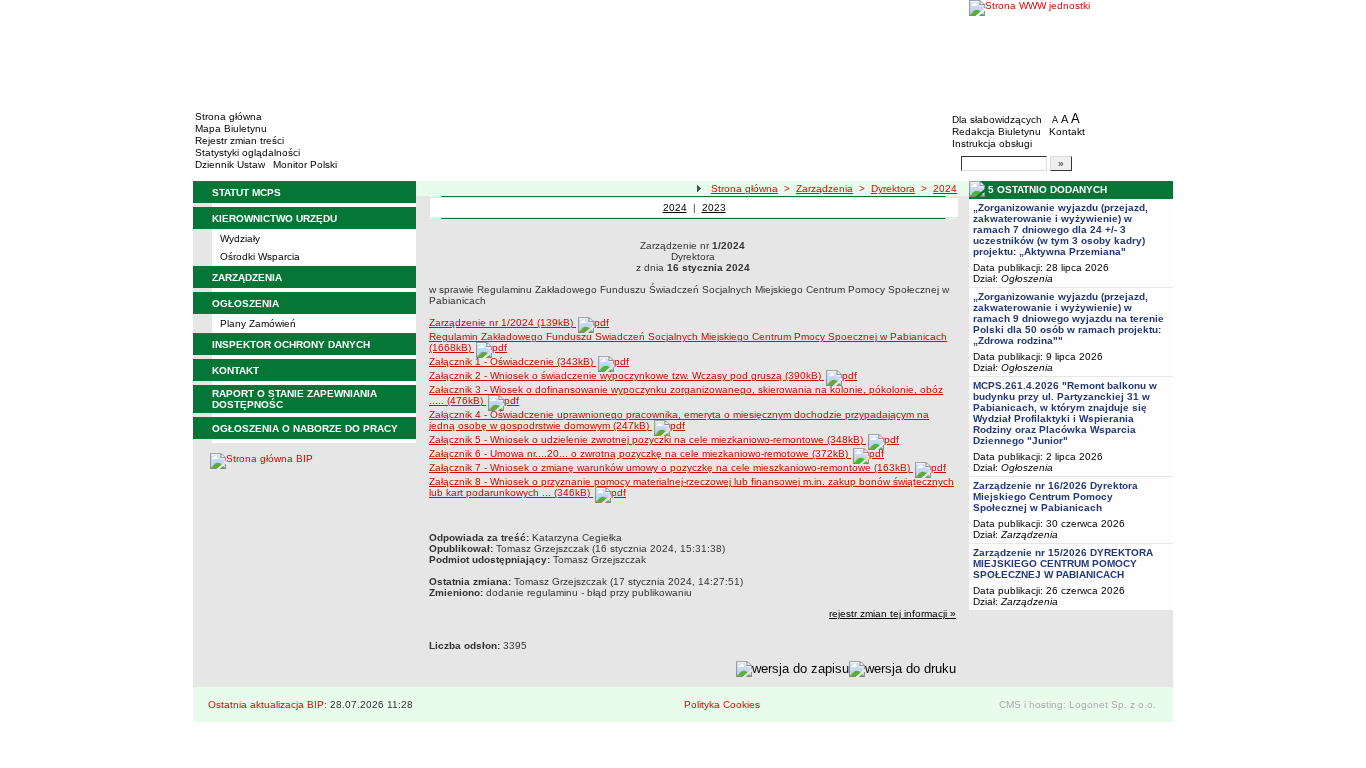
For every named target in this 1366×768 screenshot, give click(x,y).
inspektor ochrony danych (291, 344)
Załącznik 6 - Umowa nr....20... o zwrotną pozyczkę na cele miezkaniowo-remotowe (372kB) (640, 453)
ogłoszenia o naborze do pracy (305, 428)
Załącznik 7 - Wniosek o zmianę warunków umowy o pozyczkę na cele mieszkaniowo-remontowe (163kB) (671, 467)
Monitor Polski (305, 164)
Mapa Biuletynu (231, 128)
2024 (945, 188)
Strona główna (228, 116)
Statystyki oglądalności (247, 152)
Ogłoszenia (1027, 278)
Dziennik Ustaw (230, 164)
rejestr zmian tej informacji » (892, 613)
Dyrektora (893, 188)
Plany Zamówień (258, 323)
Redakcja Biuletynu (996, 131)
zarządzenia (247, 277)
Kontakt (1067, 131)
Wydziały (240, 238)
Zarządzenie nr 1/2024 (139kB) (502, 322)
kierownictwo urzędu (274, 218)
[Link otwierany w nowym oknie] (1071, 52)
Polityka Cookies (722, 704)
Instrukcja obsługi (992, 143)
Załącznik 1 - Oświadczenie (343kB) (512, 361)
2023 (714, 207)
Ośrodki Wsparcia (260, 256)
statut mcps (246, 192)
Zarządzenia (824, 188)
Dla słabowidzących (997, 119)
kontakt (235, 370)
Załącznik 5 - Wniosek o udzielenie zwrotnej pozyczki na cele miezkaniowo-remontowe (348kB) (647, 439)
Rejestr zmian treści (239, 140)
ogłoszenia (245, 303)
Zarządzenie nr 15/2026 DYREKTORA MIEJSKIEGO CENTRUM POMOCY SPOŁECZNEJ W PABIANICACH (1063, 563)
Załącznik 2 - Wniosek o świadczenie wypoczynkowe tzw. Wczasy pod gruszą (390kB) (626, 375)
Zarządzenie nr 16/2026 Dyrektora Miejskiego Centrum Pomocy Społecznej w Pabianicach (1055, 496)
